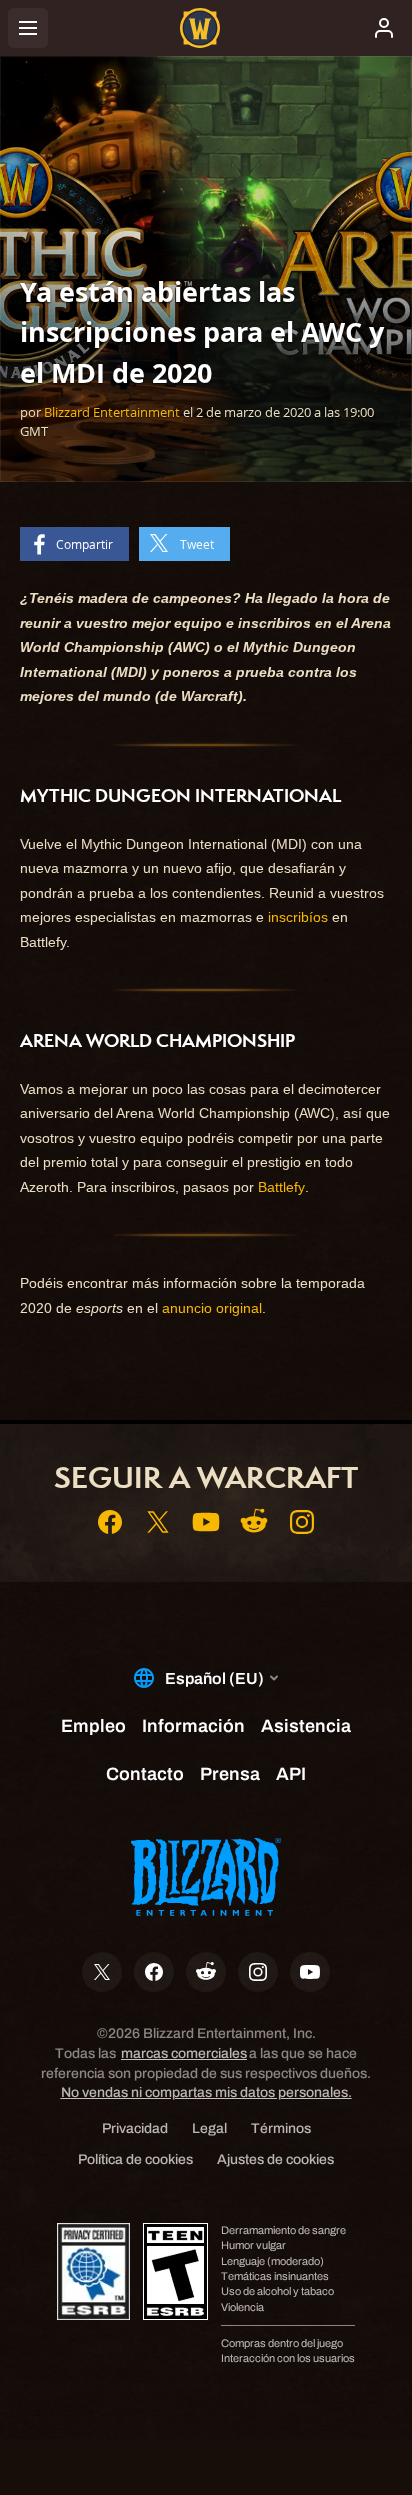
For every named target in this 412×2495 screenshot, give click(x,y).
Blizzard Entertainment (112, 412)
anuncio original (212, 1308)
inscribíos (298, 917)
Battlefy (281, 1187)
